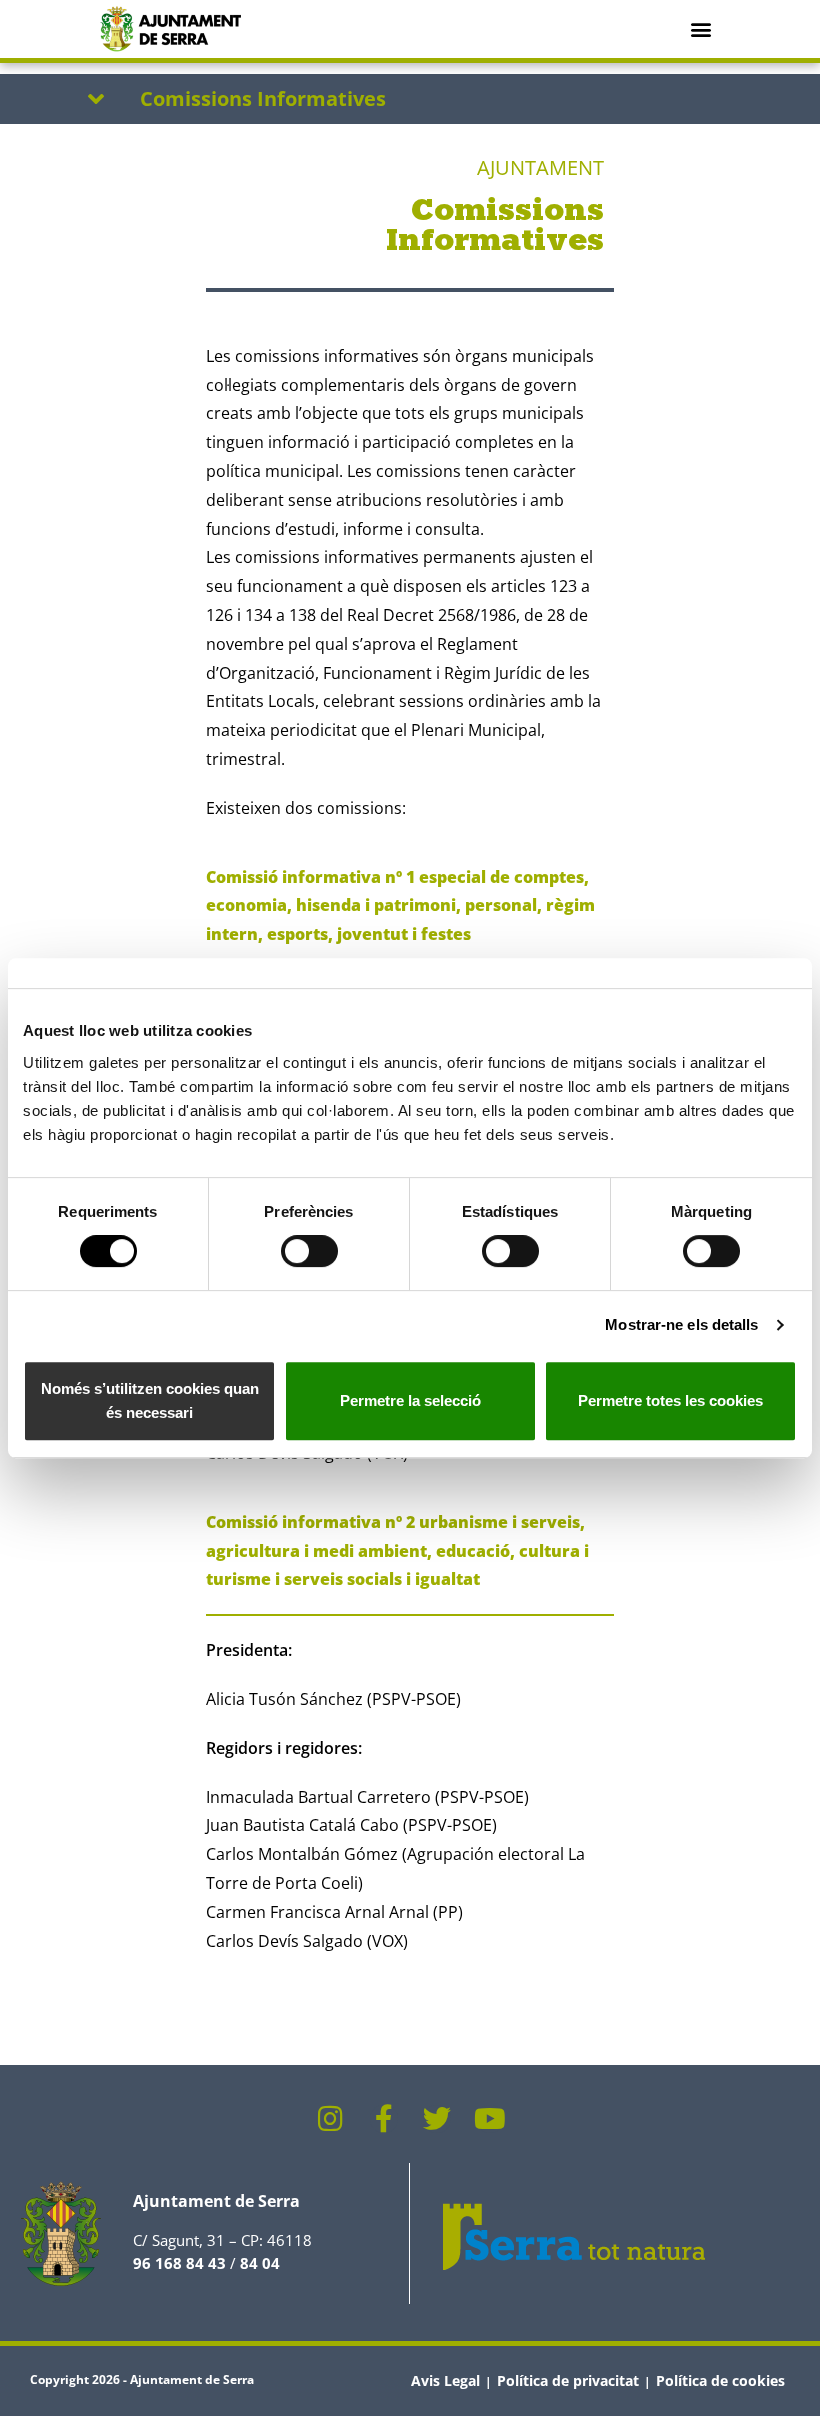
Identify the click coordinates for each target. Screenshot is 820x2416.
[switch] (309, 1251)
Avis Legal (445, 2380)
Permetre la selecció (410, 1400)
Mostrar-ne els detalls (681, 1324)
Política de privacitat (568, 2380)
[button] (701, 28)
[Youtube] (490, 2119)
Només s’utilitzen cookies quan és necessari (150, 1400)
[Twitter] (437, 2119)
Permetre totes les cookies (670, 1400)
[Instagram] (331, 2119)
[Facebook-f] (384, 2119)
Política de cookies (720, 2380)
